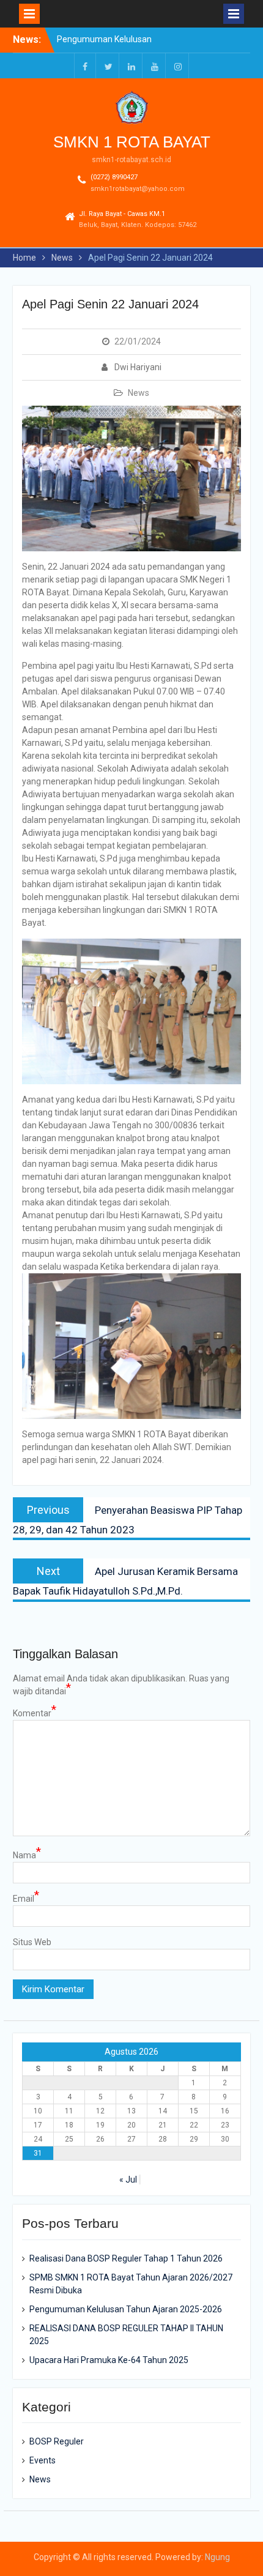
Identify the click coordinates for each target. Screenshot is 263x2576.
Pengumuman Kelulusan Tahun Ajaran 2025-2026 (126, 2309)
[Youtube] (155, 66)
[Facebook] (85, 66)
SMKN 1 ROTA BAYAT (132, 142)
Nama (27, 1855)
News (139, 393)
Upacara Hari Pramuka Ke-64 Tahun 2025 (109, 2360)
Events (43, 2460)
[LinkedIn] (131, 66)
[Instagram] (178, 66)
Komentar (35, 1713)
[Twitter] (108, 66)
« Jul (128, 2180)
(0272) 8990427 (114, 177)
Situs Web (32, 1942)
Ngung (217, 2557)
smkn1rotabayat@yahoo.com (138, 189)
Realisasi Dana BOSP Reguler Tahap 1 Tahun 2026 (126, 2258)
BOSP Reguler (57, 2441)
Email (26, 1898)
